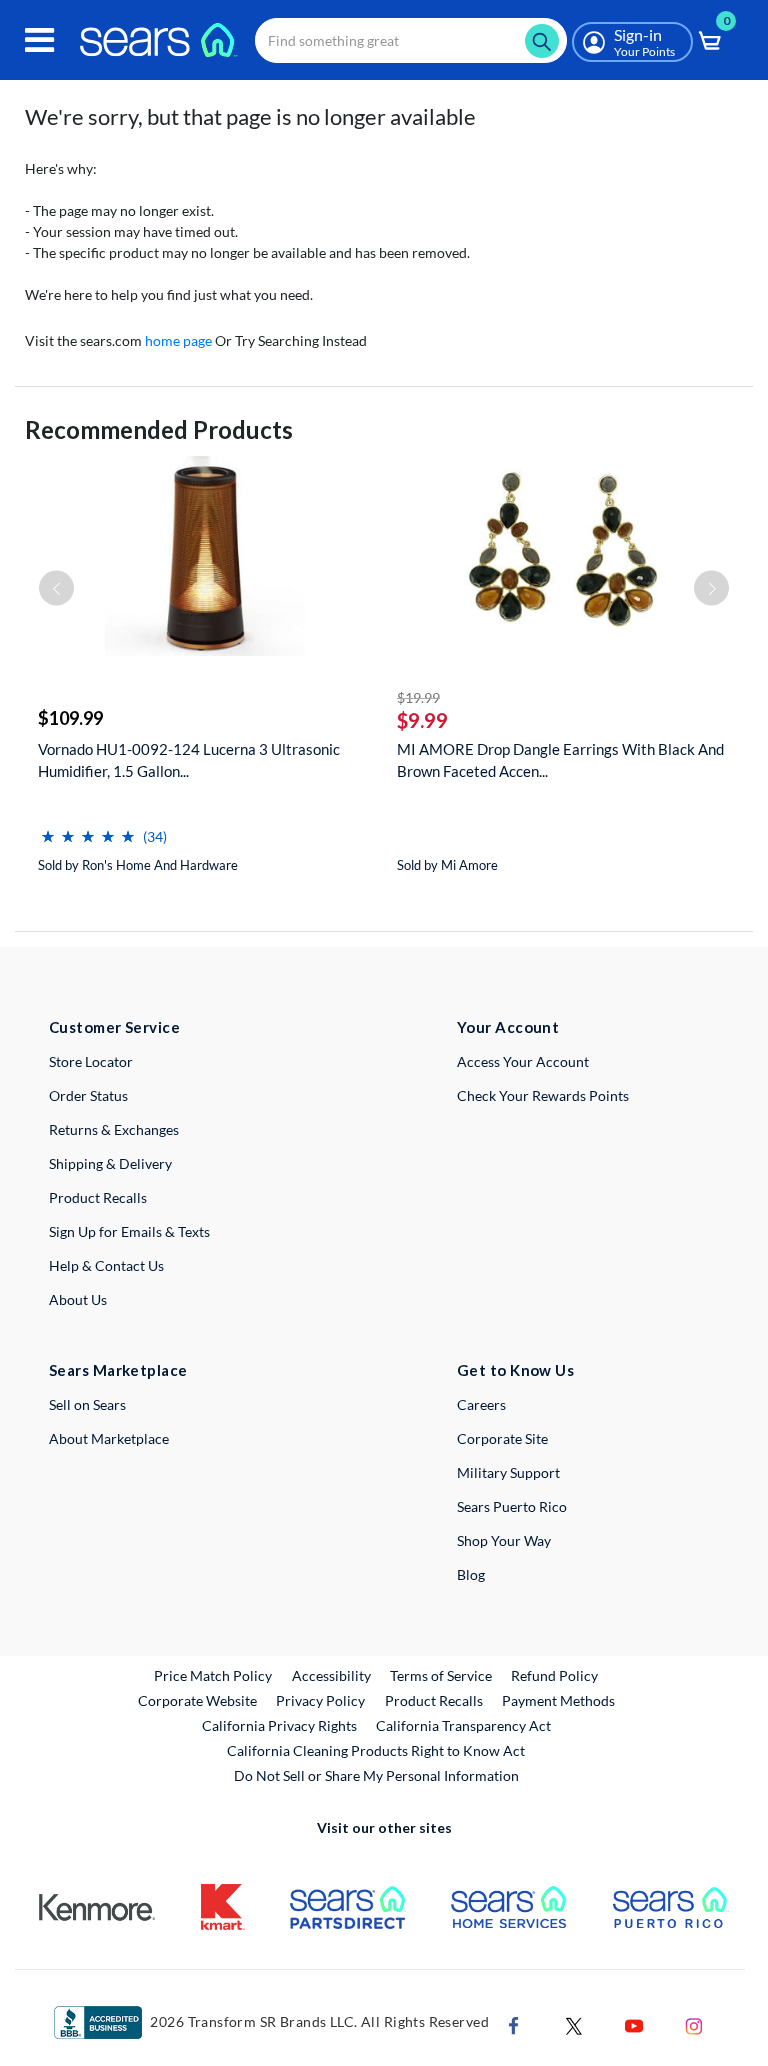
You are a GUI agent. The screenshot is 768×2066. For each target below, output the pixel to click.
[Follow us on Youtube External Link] (634, 2024)
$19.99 (418, 697)
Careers (481, 1404)
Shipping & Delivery (110, 1163)
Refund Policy (554, 1675)
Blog (471, 1574)
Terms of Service (441, 1675)
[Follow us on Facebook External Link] (514, 2024)
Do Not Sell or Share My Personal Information (376, 1775)
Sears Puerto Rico (512, 1506)
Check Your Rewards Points (543, 1095)
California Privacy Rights (279, 1725)
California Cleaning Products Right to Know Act (376, 1750)
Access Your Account (523, 1061)
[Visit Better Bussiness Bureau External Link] (98, 2021)
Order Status (88, 1095)
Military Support (508, 1472)
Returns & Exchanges (114, 1129)
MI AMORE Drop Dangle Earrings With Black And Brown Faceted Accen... (560, 760)
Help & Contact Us (106, 1265)
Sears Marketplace (118, 1370)
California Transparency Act (463, 1725)
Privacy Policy (320, 1700)
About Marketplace (109, 1438)
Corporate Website (198, 1700)
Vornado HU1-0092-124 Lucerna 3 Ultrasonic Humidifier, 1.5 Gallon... (189, 760)
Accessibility (331, 1675)
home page (178, 340)
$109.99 (70, 718)
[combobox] (411, 40)
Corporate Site (502, 1438)
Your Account (508, 1027)
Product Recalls (98, 1197)
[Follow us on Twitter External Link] (574, 2024)
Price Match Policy (213, 1675)
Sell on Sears (87, 1404)
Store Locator (91, 1061)
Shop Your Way (504, 1540)
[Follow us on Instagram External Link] (694, 2024)
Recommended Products (159, 429)
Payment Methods (558, 1700)
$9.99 (422, 720)
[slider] (88, 828)
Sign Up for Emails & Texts (129, 1231)
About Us (78, 1299)
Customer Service (114, 1027)
